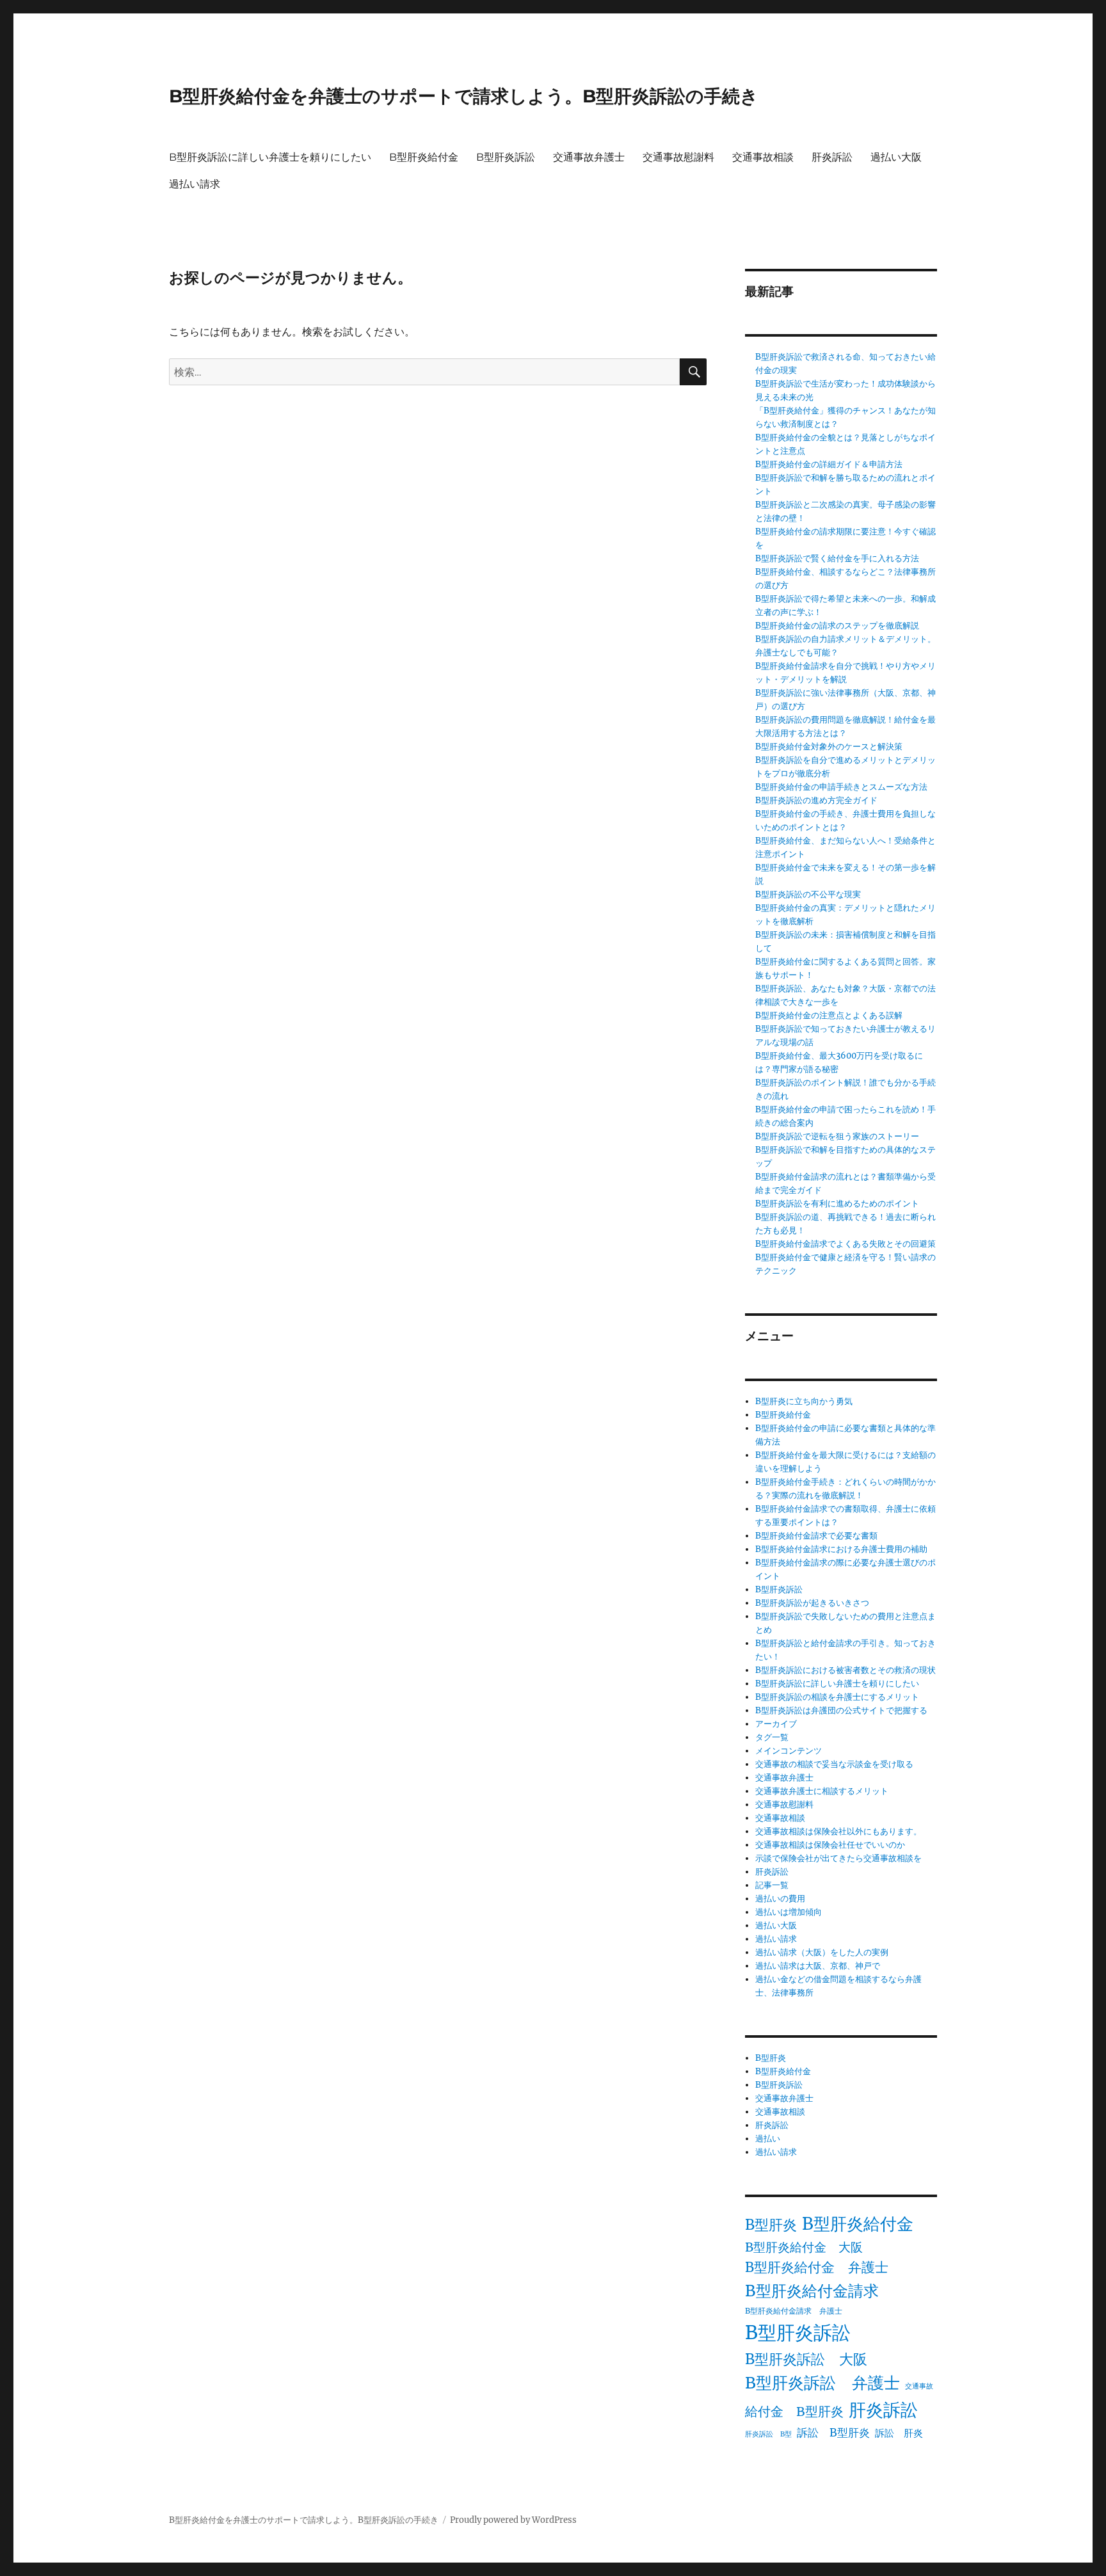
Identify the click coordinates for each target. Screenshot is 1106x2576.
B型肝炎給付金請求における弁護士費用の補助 (841, 1549)
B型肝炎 (771, 2058)
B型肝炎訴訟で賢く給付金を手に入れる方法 (837, 558)
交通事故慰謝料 (678, 157)
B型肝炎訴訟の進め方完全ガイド (816, 800)
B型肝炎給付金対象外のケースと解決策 (829, 747)
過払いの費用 (780, 1899)
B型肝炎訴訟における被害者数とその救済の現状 (846, 1670)
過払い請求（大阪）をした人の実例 (822, 1952)
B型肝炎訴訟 (506, 157)
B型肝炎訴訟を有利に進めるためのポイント (837, 1204)
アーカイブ (776, 1724)
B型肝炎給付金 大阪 (804, 2247)
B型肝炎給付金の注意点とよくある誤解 (829, 1015)
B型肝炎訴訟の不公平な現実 (808, 894)
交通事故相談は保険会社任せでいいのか (830, 1845)
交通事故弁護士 (589, 157)
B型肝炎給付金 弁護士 (817, 2268)
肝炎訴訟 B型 (768, 2434)
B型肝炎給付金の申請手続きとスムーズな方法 (841, 787)
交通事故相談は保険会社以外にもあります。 (838, 1831)
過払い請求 (195, 184)
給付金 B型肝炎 (794, 2411)
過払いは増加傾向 (789, 1912)
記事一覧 (772, 1885)
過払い (768, 2139)
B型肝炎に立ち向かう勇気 (804, 1401)
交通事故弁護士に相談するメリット (822, 1791)
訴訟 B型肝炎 (833, 2433)
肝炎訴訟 (832, 157)
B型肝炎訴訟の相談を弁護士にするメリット (837, 1697)
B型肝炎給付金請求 (812, 2291)
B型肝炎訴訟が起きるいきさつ (812, 1603)
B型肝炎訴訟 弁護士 (822, 2383)
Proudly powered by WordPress (513, 2520)
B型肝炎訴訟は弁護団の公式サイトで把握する (841, 1710)
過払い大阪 (896, 157)
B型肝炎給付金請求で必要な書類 (816, 1536)
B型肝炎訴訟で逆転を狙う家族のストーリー (837, 1136)
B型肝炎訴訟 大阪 (806, 2359)
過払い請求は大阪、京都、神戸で (818, 1966)
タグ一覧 (772, 1737)
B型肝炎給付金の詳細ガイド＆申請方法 (829, 464)
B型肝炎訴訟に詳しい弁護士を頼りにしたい (270, 157)
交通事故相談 (763, 157)
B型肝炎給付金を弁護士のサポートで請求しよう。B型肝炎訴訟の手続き (464, 96)
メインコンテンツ (789, 1751)
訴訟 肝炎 (899, 2433)
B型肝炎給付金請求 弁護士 (794, 2311)
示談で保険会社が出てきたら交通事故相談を (838, 1858)
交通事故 (919, 2386)
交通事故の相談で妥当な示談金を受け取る (834, 1764)
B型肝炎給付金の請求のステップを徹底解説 (837, 626)
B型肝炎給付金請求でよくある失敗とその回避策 (846, 1244)
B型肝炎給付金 (424, 157)
